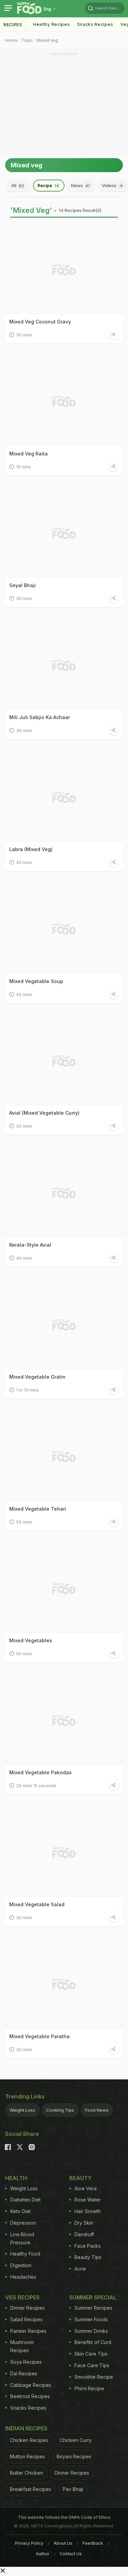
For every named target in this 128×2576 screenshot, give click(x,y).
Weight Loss (22, 2110)
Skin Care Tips (91, 2354)
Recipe (48, 185)
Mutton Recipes (27, 2456)
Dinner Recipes (27, 2308)
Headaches (23, 2277)
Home (11, 40)
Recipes (13, 25)
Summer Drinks (91, 2331)
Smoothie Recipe (94, 2377)
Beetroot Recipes (30, 2396)
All (18, 185)
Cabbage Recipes (31, 2385)
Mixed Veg (47, 40)
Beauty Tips (88, 2257)
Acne (80, 2269)
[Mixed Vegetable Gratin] (64, 1325)
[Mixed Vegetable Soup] (64, 929)
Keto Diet (20, 2211)
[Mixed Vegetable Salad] (64, 1853)
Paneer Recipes (28, 2331)
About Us (63, 2543)
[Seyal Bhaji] (64, 534)
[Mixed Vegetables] (64, 1589)
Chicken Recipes (29, 2440)
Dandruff (84, 2234)
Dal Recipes (24, 2373)
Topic (27, 40)
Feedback (93, 2543)
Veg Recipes (22, 2297)
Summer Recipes (93, 2308)
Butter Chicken (26, 2473)
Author (43, 2554)
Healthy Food (25, 2254)
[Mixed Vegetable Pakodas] (64, 1721)
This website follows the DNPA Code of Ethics (64, 2517)
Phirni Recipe (89, 2388)
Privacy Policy (29, 2543)
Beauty (81, 2178)
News (80, 185)
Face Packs (88, 2246)
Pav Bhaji (73, 2489)
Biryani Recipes (74, 2456)
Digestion (21, 2265)
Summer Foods (91, 2319)
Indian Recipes (26, 2428)
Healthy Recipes (52, 24)
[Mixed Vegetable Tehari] (64, 1457)
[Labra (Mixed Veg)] (64, 797)
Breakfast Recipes (31, 2489)
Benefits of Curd (93, 2342)
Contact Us (71, 2554)
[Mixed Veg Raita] (64, 402)
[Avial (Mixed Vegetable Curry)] (64, 1061)
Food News (97, 2110)
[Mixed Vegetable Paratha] (64, 1985)
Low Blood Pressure (22, 2238)
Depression (23, 2223)
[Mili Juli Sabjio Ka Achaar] (64, 666)
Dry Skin (84, 2223)
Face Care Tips (92, 2365)
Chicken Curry (76, 2440)
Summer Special (93, 2297)
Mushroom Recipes (22, 2346)
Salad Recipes (26, 2319)
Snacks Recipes (95, 24)
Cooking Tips (60, 2110)
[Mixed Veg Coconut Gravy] (64, 270)
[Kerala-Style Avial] (64, 1193)
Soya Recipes (26, 2362)
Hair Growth (88, 2211)
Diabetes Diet (25, 2200)
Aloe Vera (86, 2188)
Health (16, 2178)
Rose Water (88, 2200)
